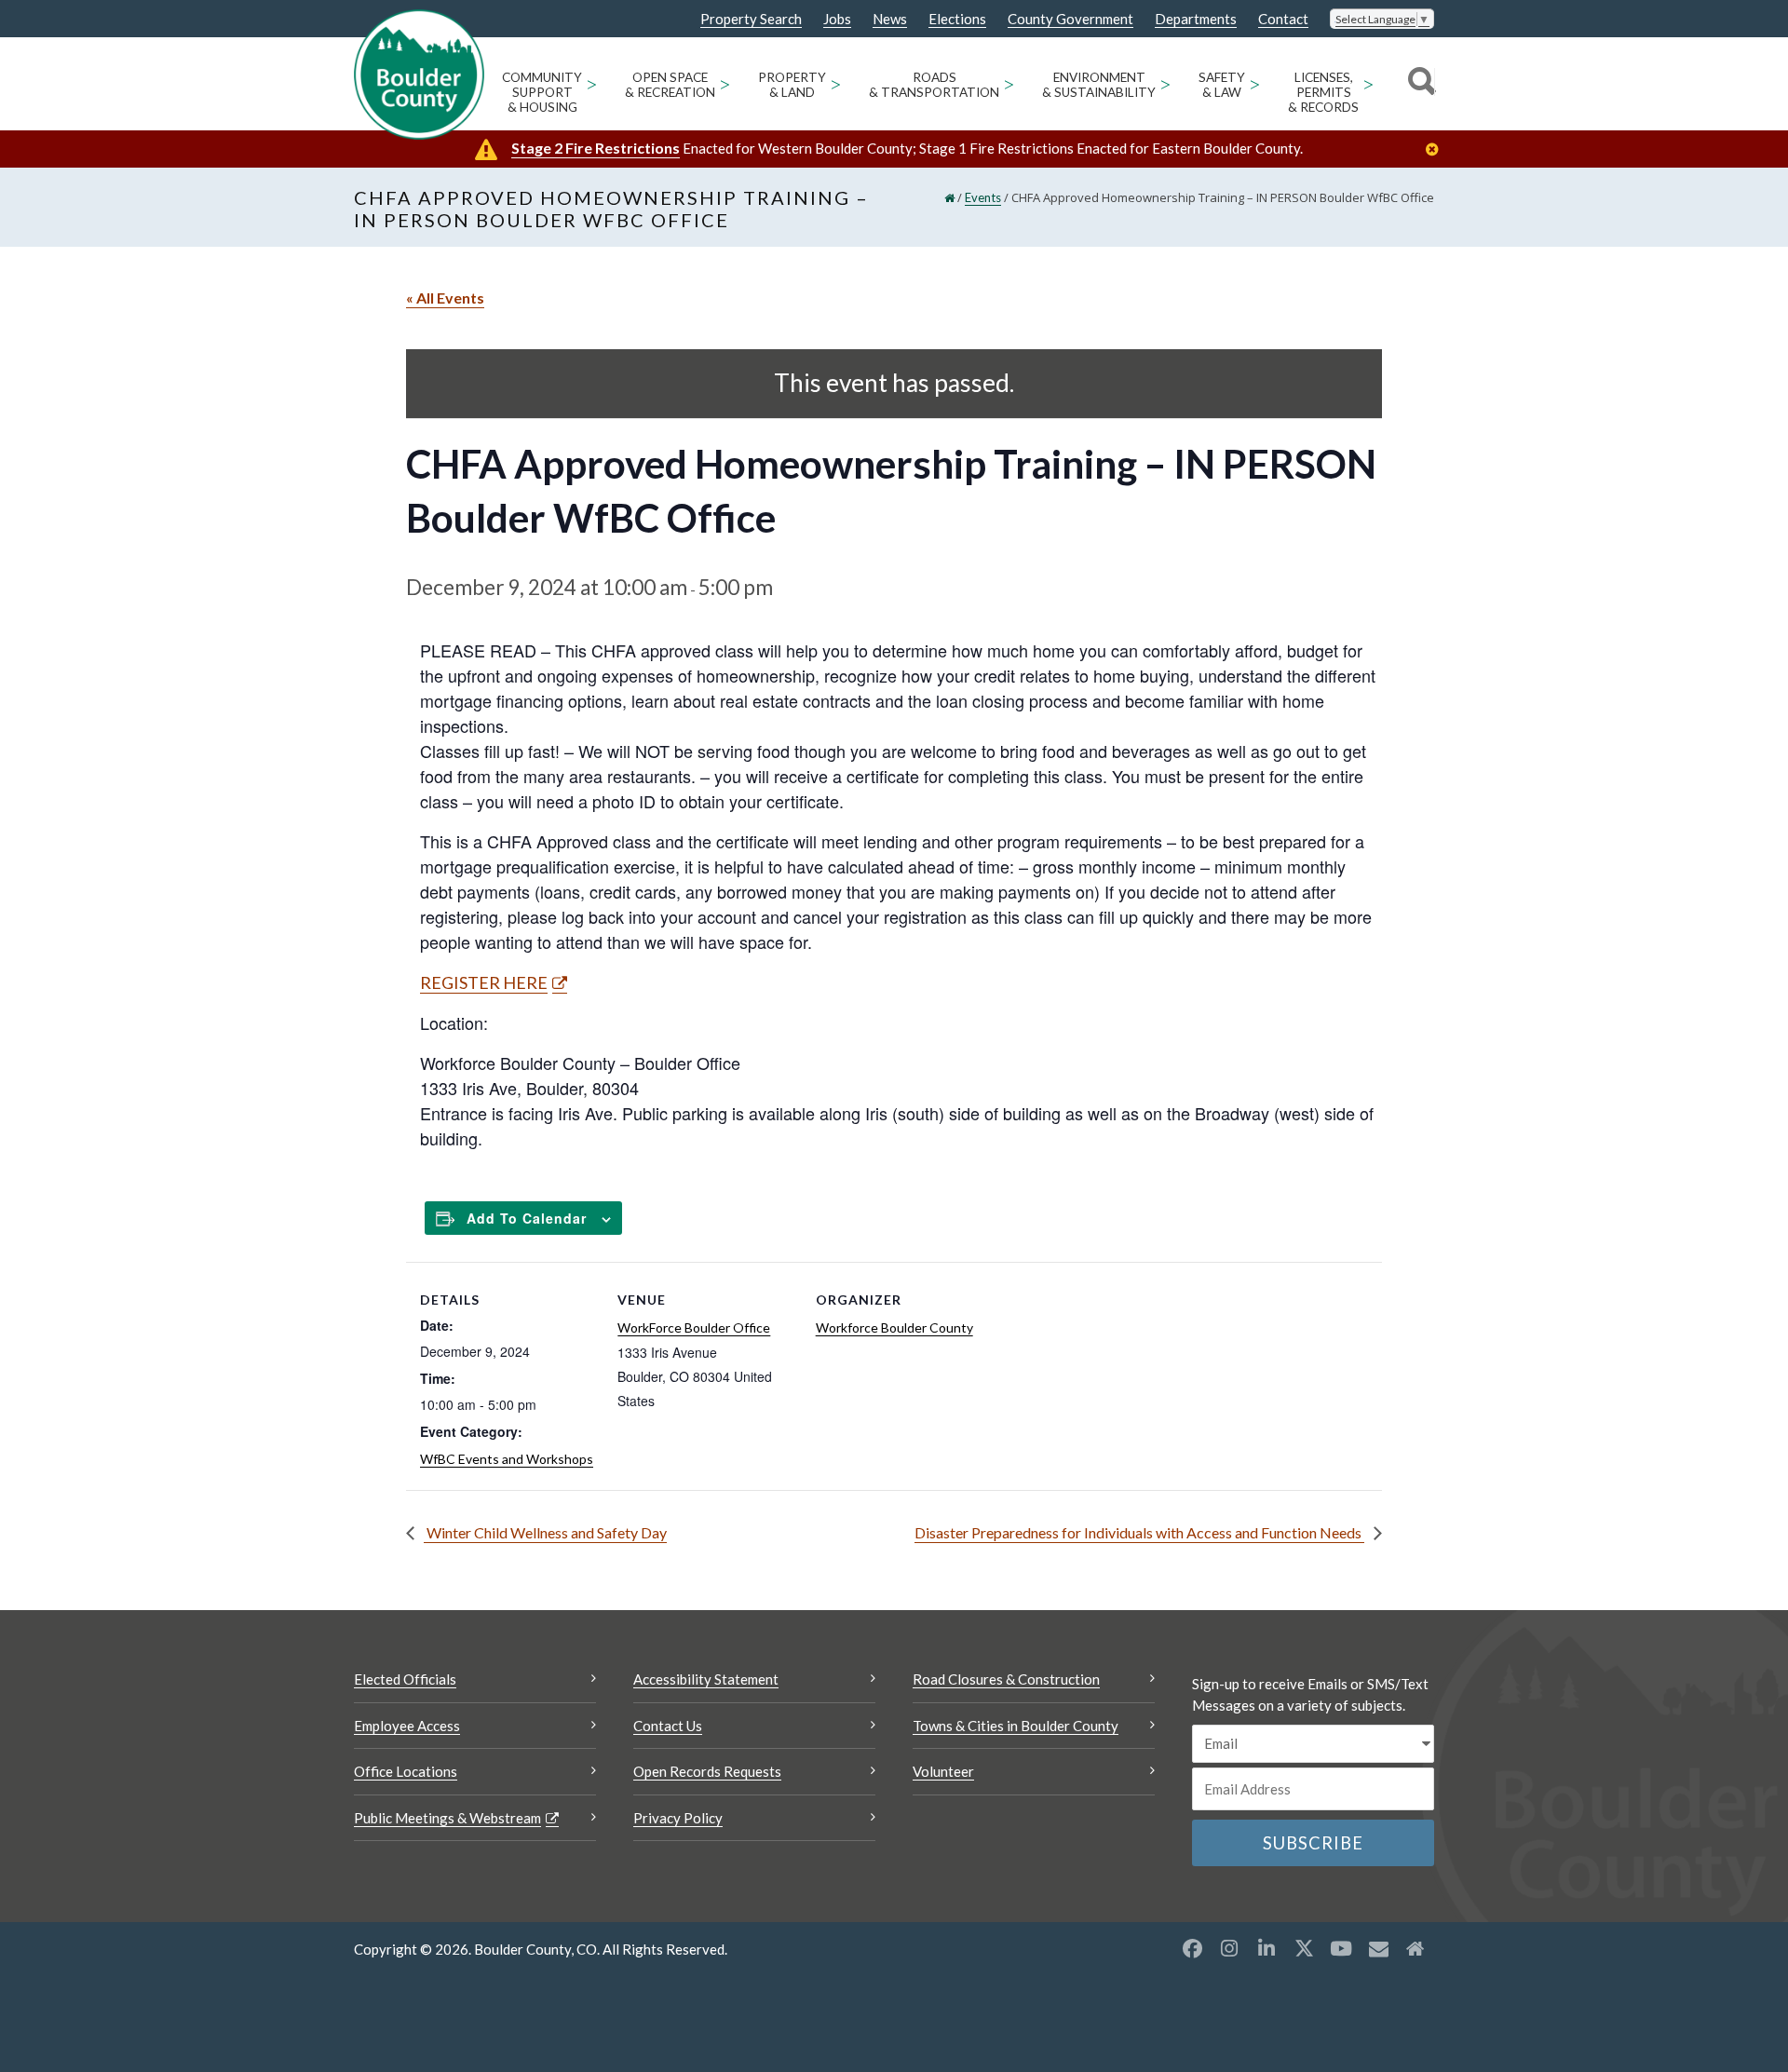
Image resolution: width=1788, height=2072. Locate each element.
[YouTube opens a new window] (1341, 1948)
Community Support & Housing (542, 92)
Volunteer (943, 1771)
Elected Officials (405, 1679)
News (890, 19)
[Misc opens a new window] (1378, 1948)
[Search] (1419, 84)
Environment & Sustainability (1099, 85)
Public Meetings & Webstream (447, 1818)
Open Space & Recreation (670, 85)
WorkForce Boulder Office (694, 1327)
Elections (957, 19)
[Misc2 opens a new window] (1415, 1948)
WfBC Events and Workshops (507, 1459)
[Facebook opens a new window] (1192, 1948)
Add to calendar (527, 1218)
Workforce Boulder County (894, 1327)
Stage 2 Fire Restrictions (596, 148)
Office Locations (406, 1771)
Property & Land (792, 85)
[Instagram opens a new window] (1229, 1948)
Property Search (751, 20)
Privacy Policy (678, 1818)
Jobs (837, 19)
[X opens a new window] (1304, 1948)
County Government (1070, 19)
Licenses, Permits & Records (1323, 92)
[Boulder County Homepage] (419, 74)
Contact (1283, 19)
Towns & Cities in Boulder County (1016, 1726)
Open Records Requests (707, 1771)
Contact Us (668, 1726)
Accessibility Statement (706, 1679)
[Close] (1437, 149)
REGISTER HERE (484, 982)
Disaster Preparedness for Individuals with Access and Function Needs (1139, 1532)
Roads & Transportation (934, 85)
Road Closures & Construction (1006, 1679)
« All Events (445, 298)
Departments (1196, 19)
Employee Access (407, 1726)
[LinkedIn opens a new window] (1266, 1948)
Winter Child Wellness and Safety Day (545, 1532)
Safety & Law (1222, 85)
